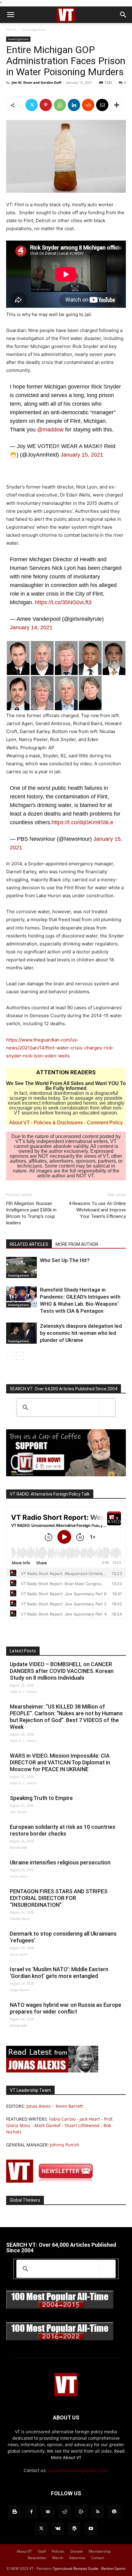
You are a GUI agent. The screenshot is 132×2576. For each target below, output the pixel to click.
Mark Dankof (47, 2125)
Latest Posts (23, 1651)
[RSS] (98, 2512)
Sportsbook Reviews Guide (76, 2568)
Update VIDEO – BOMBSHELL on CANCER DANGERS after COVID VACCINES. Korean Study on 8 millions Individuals (62, 1671)
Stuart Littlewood (82, 2125)
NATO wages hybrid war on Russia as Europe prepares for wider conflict (66, 2008)
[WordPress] (74, 2529)
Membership (100, 2551)
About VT (19, 1123)
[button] (10, 15)
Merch (58, 2558)
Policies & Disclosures (58, 1123)
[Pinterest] (46, 105)
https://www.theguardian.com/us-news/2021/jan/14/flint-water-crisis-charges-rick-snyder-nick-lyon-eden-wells (60, 1048)
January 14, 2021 (31, 628)
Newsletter (37, 2558)
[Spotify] (114, 2512)
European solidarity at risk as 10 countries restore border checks (63, 1830)
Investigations (34, 29)
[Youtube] (91, 2529)
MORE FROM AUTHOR (77, 1244)
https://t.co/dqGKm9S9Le (82, 822)
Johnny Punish (65, 2145)
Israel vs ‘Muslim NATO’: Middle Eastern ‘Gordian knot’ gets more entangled (59, 1973)
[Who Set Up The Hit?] (21, 1267)
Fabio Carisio (62, 2119)
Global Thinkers (25, 2200)
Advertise (77, 2558)
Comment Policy (105, 1123)
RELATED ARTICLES (29, 1244)
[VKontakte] (58, 2529)
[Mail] (48, 2512)
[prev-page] (10, 1356)
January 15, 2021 (82, 455)
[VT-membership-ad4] (66, 1475)
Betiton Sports (113, 2568)
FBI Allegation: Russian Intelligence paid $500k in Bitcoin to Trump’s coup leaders (31, 1213)
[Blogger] (15, 2512)
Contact (98, 2558)
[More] (117, 105)
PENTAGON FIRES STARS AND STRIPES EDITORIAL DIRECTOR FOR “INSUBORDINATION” (59, 1898)
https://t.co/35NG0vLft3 (63, 602)
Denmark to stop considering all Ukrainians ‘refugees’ (63, 1937)
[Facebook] (31, 2512)
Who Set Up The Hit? (65, 1260)
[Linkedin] (74, 105)
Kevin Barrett (69, 2106)
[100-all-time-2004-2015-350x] (60, 2307)
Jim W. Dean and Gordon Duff (37, 82)
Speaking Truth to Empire (41, 1798)
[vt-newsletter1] (52, 2181)
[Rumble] (81, 2512)
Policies (58, 2551)
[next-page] (20, 1356)
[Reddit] (64, 2512)
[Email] (102, 105)
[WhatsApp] (60, 105)
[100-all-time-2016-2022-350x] (60, 2339)
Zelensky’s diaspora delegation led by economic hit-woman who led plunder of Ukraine (81, 1333)
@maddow (50, 430)
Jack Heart (90, 2119)
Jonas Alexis (39, 2106)
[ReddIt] (88, 105)
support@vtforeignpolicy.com (78, 2470)
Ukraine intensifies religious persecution (60, 1862)
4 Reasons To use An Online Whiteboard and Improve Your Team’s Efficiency (97, 1210)
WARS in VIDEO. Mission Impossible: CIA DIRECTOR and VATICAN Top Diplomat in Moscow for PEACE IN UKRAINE (60, 1762)
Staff (42, 2551)
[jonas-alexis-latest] (52, 2071)
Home (11, 29)
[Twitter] (32, 105)
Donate (77, 2551)
